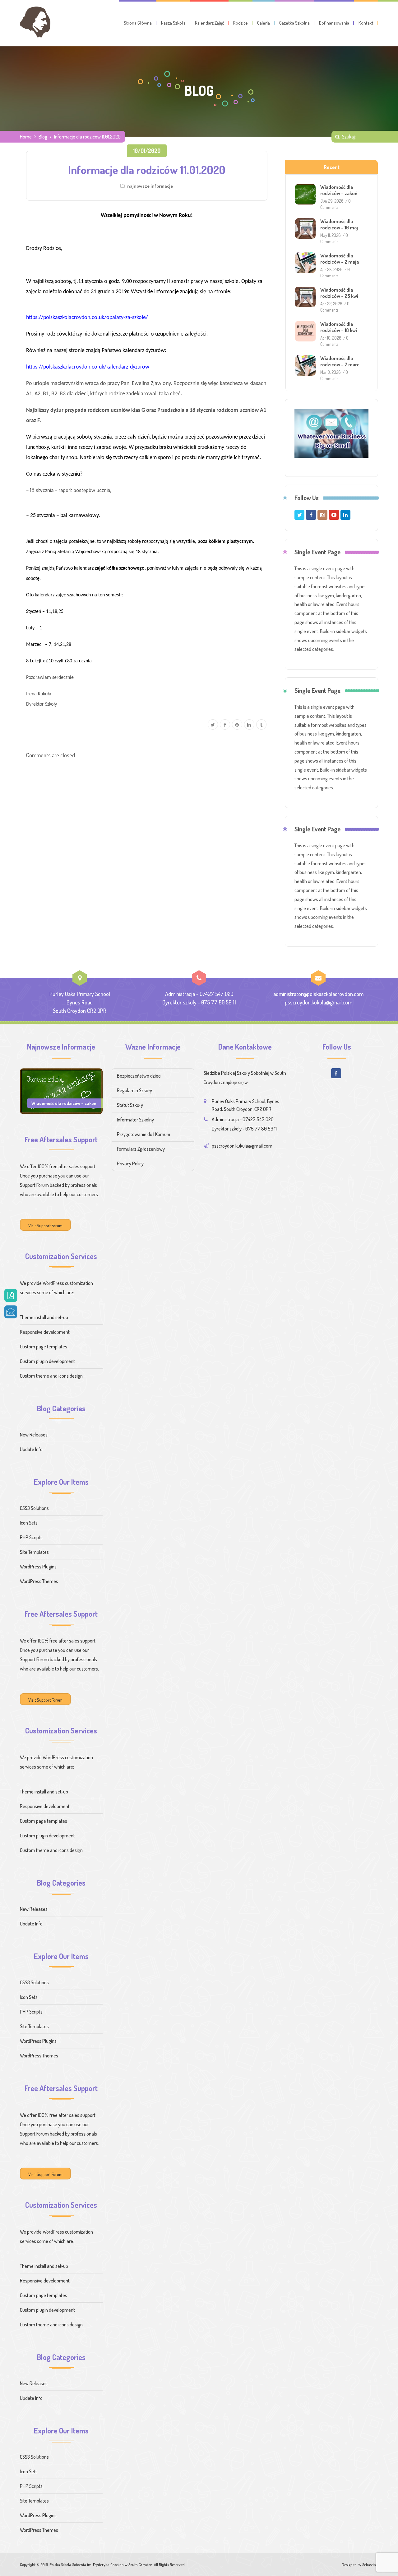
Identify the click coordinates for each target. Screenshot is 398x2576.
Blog (43, 137)
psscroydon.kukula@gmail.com (319, 1002)
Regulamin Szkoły (134, 1090)
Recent (332, 167)
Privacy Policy (130, 1163)
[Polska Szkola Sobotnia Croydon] (35, 22)
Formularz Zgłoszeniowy (141, 1149)
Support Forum (34, 1185)
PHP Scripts (31, 1537)
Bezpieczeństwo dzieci (139, 1076)
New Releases (34, 1435)
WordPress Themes (39, 1581)
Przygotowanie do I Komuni (143, 1134)
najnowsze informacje (150, 186)
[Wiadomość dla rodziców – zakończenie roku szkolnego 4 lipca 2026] (61, 1090)
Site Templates (34, 1552)
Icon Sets (29, 1523)
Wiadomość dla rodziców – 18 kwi (339, 327)
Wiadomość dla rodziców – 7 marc (340, 361)
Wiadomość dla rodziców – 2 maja (340, 259)
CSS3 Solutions (34, 1508)
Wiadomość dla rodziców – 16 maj (339, 224)
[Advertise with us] (331, 433)
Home (26, 137)
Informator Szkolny (135, 1120)
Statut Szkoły (130, 1105)
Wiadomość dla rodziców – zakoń (339, 190)
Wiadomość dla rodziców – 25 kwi (339, 293)
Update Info (31, 1449)
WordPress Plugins (38, 1567)
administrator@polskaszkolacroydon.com (318, 994)
